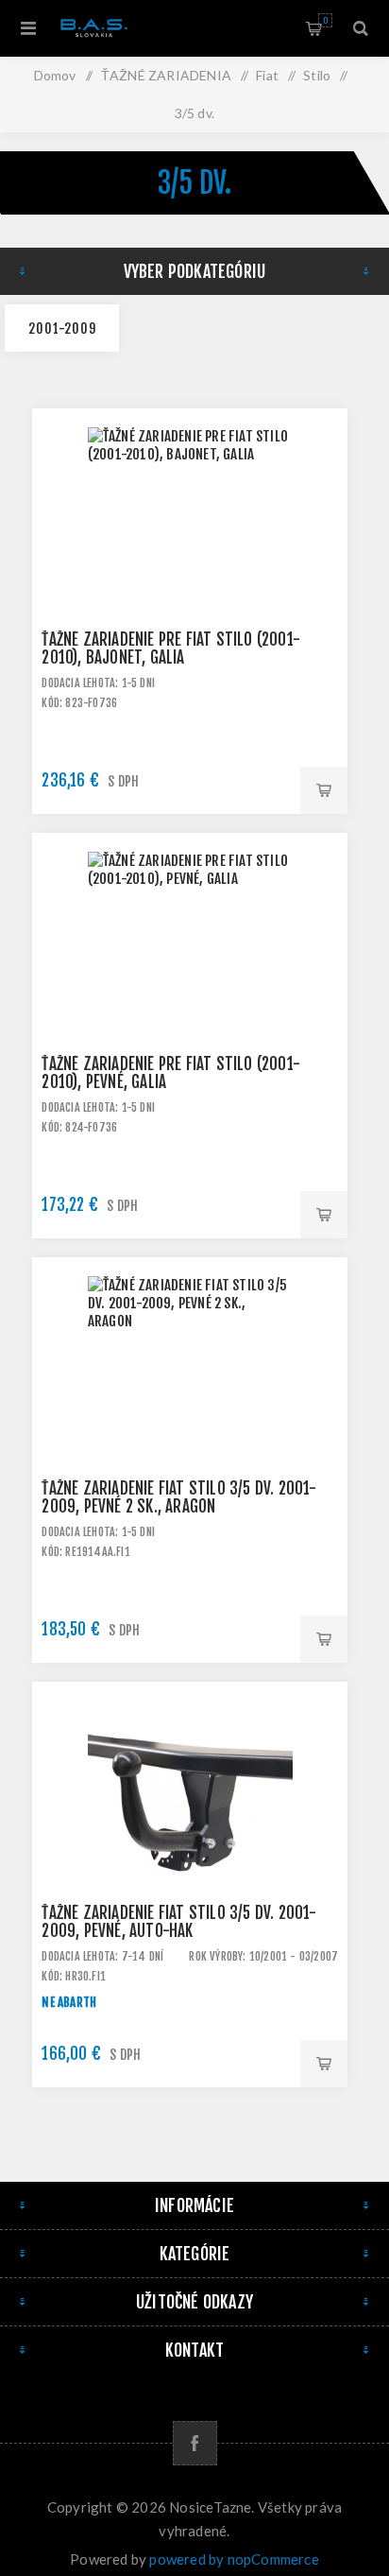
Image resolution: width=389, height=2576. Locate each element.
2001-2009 (62, 328)
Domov (55, 75)
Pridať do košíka (324, 790)
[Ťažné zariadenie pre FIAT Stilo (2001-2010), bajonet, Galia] (190, 566)
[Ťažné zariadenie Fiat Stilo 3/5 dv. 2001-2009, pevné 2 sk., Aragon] (190, 1415)
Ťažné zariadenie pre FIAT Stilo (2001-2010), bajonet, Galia (171, 648)
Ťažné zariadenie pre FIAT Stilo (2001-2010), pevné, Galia (171, 1073)
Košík (325, 20)
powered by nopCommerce (234, 2559)
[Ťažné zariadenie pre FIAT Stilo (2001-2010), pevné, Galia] (190, 991)
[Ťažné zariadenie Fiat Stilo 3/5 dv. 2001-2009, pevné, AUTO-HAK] (190, 1840)
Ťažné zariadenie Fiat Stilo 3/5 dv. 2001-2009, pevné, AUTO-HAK (179, 1922)
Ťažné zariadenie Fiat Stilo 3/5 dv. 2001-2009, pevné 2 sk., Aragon (179, 1497)
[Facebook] (195, 2443)
